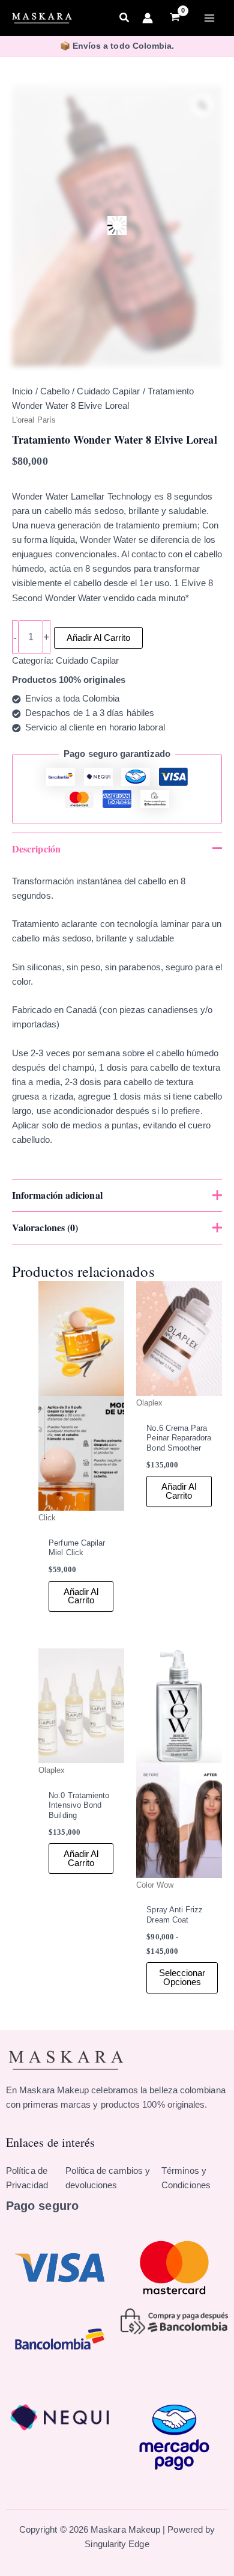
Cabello (55, 391)
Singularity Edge (117, 2544)
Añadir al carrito (98, 638)
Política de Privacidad (27, 2178)
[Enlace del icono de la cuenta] (148, 18)
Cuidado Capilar (108, 391)
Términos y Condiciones (186, 2178)
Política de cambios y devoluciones (108, 2178)
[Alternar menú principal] (209, 18)
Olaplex (150, 1403)
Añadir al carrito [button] (81, 1596)
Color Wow (155, 1885)
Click (47, 1518)
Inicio (22, 391)
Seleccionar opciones (182, 1978)
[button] (125, 19)
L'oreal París (34, 420)
